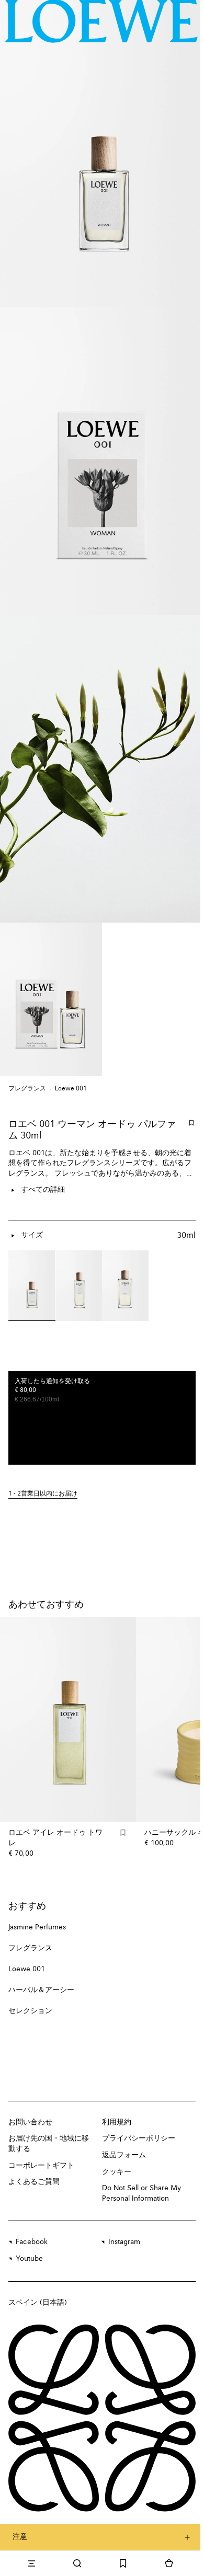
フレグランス (27, 1089)
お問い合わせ (30, 2122)
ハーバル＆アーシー (41, 1990)
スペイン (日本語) (38, 2303)
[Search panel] (77, 2563)
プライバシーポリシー (139, 2138)
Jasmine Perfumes (37, 1927)
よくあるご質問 (34, 2182)
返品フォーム (124, 2155)
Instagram (124, 2242)
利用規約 (117, 2122)
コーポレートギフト (41, 2166)
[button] (102, 1494)
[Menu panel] (31, 2563)
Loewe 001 (71, 1089)
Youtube (29, 2259)
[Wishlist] (123, 2563)
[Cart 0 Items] (169, 2563)
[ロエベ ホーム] (101, 21)
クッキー (117, 2172)
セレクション (30, 2011)
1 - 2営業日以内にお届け (43, 1494)
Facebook (32, 2242)
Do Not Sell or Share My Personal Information (141, 2193)
